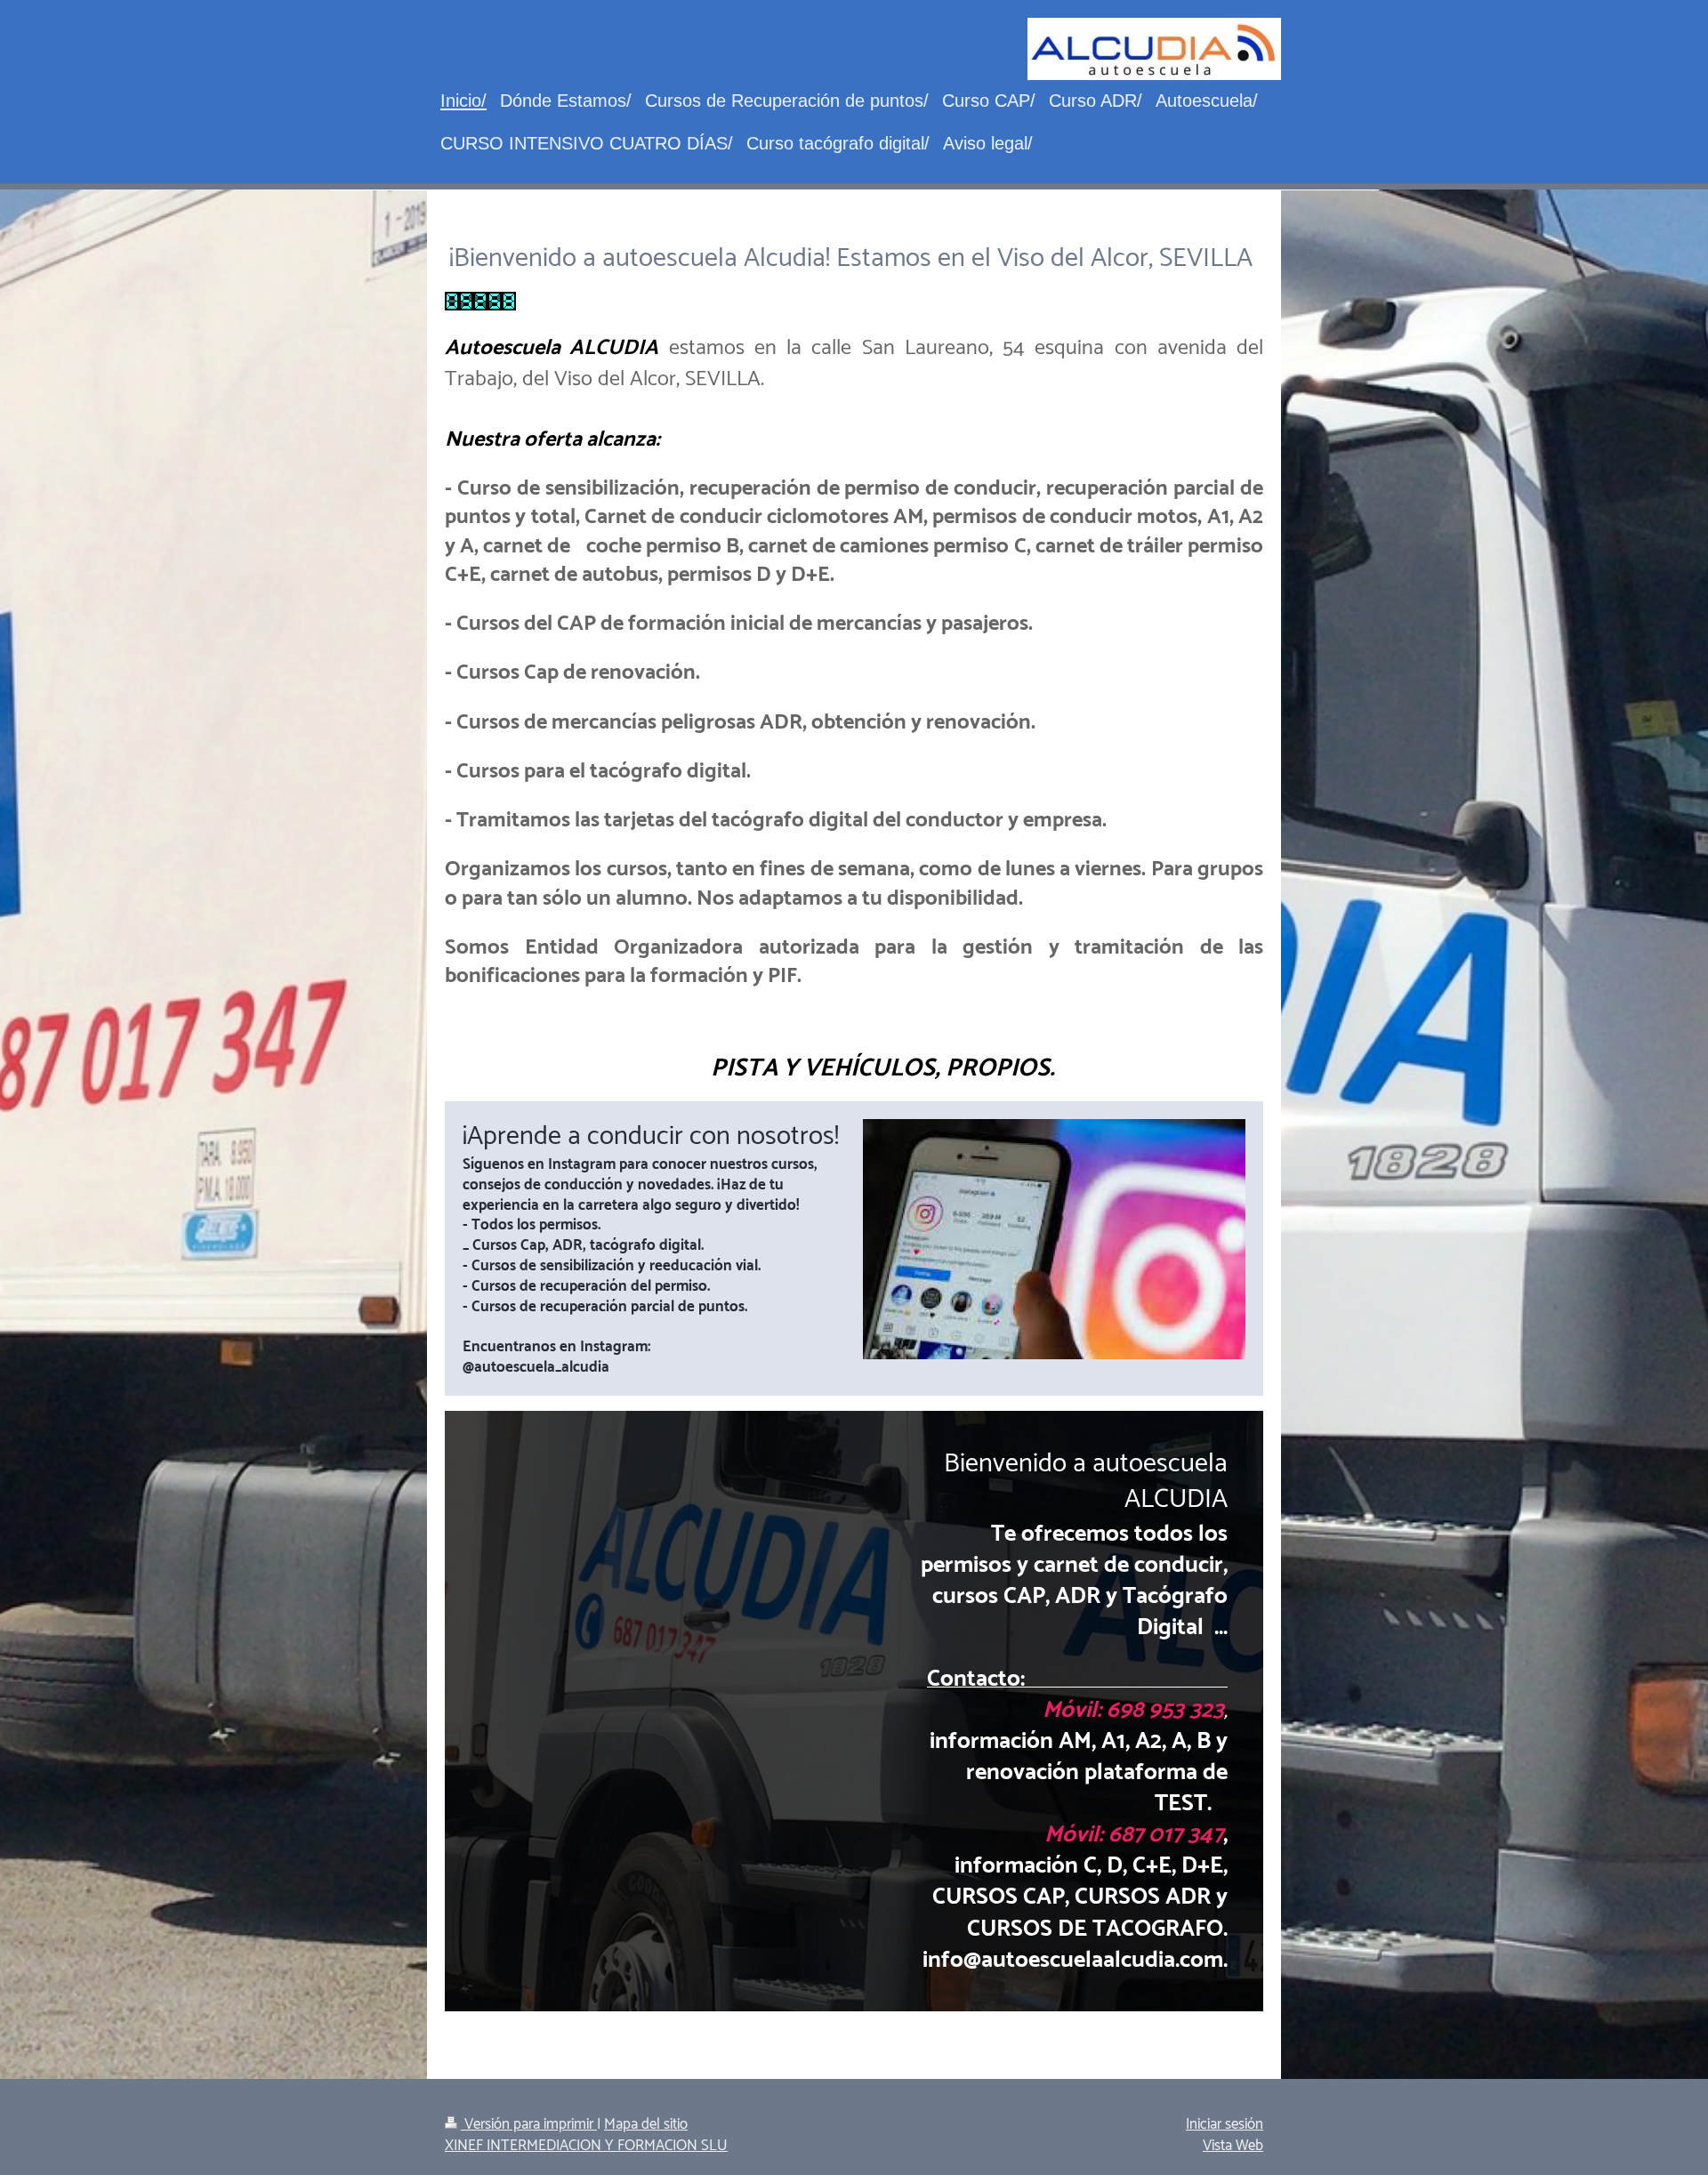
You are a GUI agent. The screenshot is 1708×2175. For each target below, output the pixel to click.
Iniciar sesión (1225, 2124)
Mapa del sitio (646, 2124)
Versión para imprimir (529, 2124)
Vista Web (1233, 2146)
